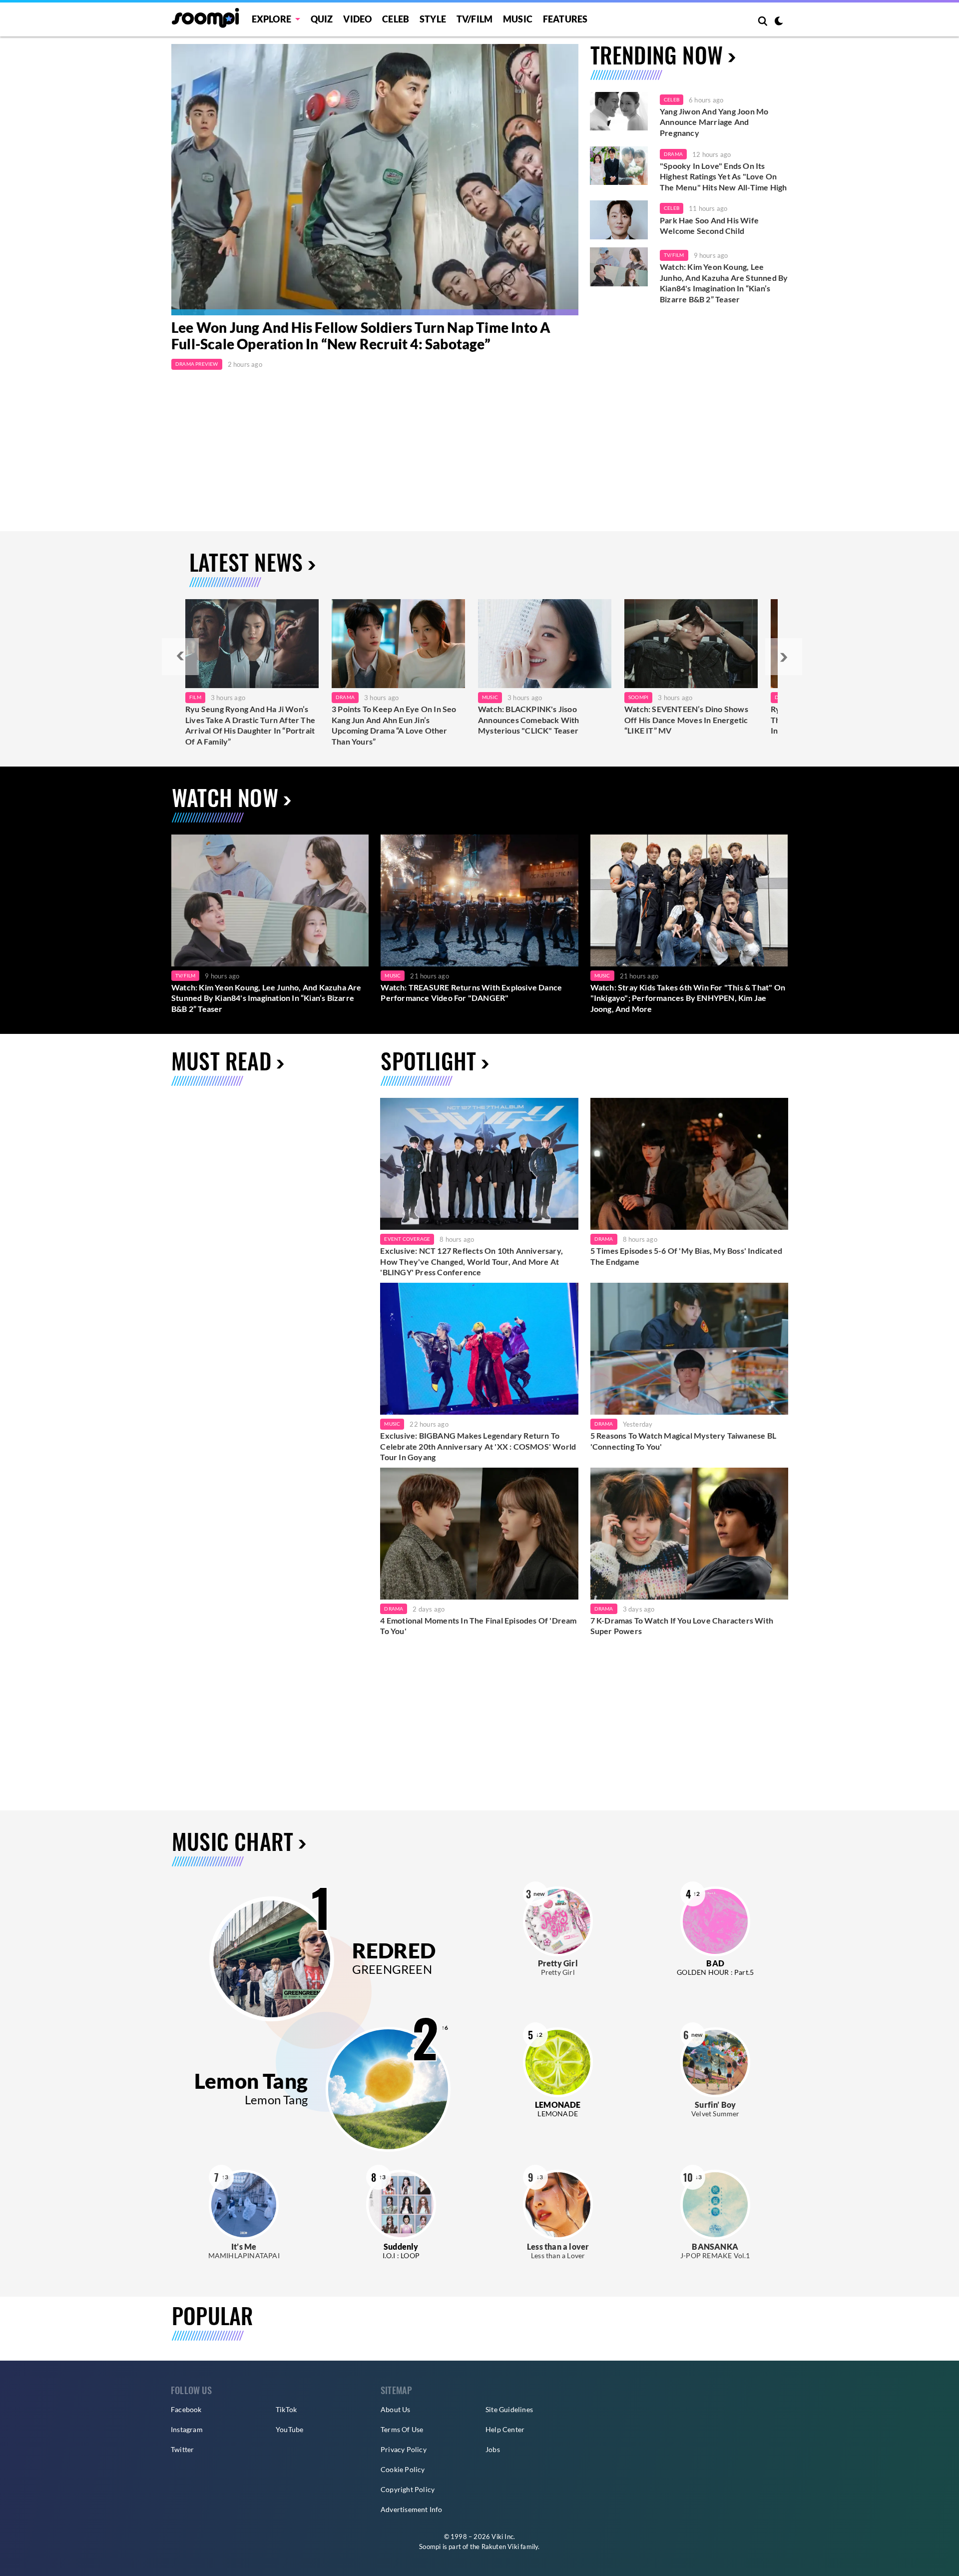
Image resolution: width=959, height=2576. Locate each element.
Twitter (182, 2449)
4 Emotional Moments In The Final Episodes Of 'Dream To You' (478, 1626)
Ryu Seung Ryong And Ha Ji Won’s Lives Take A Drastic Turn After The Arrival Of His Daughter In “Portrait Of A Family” (250, 725)
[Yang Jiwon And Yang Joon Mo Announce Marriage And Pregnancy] (619, 111)
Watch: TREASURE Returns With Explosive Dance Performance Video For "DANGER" (471, 993)
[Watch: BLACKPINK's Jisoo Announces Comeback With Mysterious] (545, 644)
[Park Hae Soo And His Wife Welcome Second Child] (619, 220)
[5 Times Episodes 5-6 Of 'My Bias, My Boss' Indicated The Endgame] (689, 1164)
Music (518, 19)
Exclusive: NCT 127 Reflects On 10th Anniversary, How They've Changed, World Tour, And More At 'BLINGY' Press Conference (472, 1261)
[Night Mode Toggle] (779, 22)
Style (433, 19)
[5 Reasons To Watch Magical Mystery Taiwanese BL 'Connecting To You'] (689, 1349)
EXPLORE (271, 19)
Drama (673, 154)
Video (357, 19)
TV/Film (674, 255)
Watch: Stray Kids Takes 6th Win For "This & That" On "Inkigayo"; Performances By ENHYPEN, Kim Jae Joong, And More (688, 998)
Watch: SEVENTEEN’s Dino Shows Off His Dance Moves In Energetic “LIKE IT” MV (686, 720)
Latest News (246, 562)
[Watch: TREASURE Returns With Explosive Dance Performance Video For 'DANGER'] (479, 900)
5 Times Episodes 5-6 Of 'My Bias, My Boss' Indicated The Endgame (686, 1256)
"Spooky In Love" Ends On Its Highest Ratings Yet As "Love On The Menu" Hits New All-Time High (723, 176)
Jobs (493, 2449)
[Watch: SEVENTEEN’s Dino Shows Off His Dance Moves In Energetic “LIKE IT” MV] (691, 644)
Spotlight (428, 1061)
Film (195, 697)
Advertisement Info (412, 2509)
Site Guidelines (509, 2409)
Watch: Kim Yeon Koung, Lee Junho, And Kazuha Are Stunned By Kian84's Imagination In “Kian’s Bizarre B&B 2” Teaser (724, 283)
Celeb (396, 19)
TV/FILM (475, 19)
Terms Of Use (402, 2429)
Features (565, 19)
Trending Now (657, 55)
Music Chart (233, 1841)
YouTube (289, 2429)
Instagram (187, 2429)
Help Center (505, 2429)
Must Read (221, 1061)
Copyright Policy (408, 2489)
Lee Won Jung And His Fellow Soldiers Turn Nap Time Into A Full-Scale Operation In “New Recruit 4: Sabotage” (361, 336)
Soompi (638, 697)
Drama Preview (197, 364)
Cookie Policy (403, 2469)
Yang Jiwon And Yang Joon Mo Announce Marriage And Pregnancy (714, 122)
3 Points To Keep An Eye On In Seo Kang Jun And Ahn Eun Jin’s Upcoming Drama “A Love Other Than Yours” (394, 725)
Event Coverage (407, 1239)
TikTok (286, 2409)
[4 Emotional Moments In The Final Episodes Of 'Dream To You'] (479, 1534)
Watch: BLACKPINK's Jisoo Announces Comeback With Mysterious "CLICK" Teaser (529, 720)
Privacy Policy (404, 2449)
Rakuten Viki (500, 2547)
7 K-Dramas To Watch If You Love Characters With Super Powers (682, 1626)
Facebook (186, 2409)
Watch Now (225, 797)
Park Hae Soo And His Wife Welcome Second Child (709, 226)
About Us (396, 2409)
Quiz (322, 19)
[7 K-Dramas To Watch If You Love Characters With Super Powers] (689, 1534)
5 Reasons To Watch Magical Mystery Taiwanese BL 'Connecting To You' (683, 1441)
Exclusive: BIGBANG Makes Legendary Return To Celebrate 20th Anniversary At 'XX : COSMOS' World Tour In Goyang (478, 1446)
